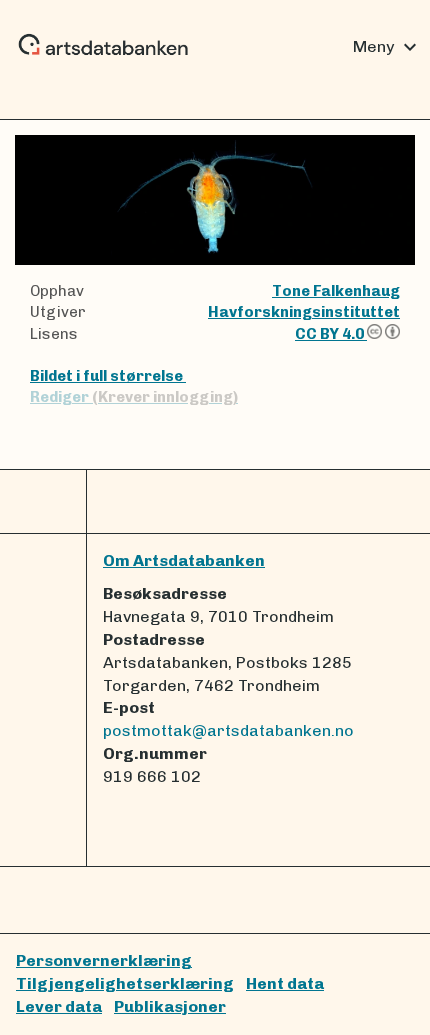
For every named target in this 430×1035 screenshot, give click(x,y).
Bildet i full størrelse (108, 376)
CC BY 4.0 (331, 334)
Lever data (59, 1006)
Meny (387, 47)
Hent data (285, 983)
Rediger (134, 397)
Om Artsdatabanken (184, 560)
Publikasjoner (170, 1006)
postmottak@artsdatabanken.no (228, 730)
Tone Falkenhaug (336, 291)
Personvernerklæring (104, 960)
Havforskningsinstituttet (304, 312)
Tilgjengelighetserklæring (125, 983)
